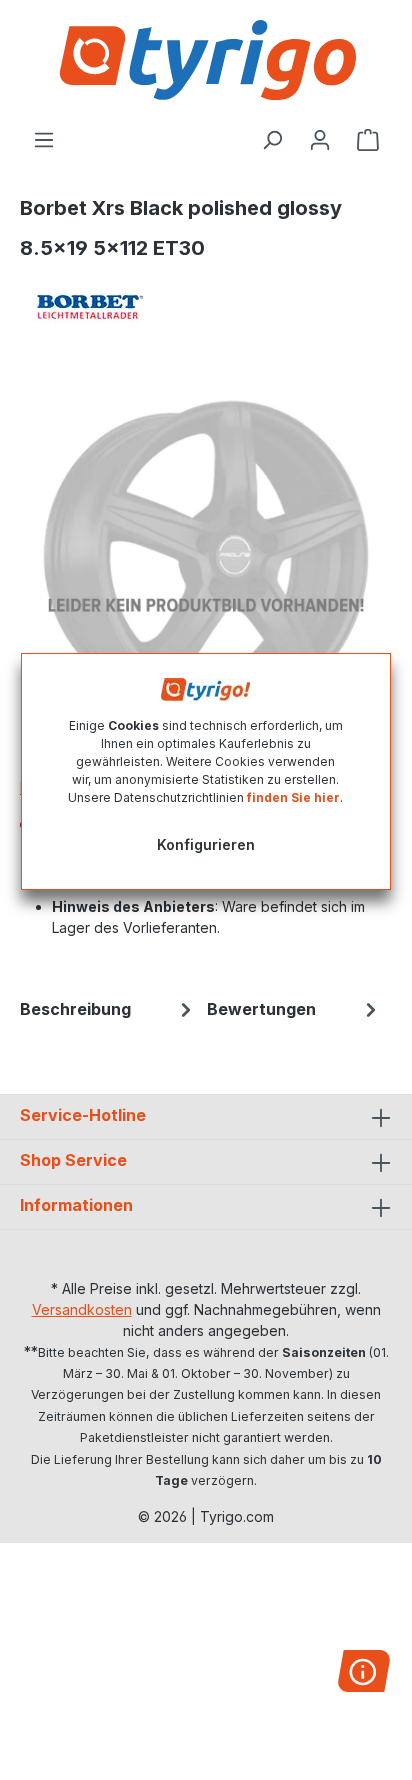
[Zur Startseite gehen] (206, 60)
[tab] (108, 1009)
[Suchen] (272, 140)
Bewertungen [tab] (261, 1009)
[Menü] (44, 140)
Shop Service (73, 1160)
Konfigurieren (206, 844)
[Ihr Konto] (320, 140)
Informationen (76, 1205)
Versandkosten (82, 1309)
